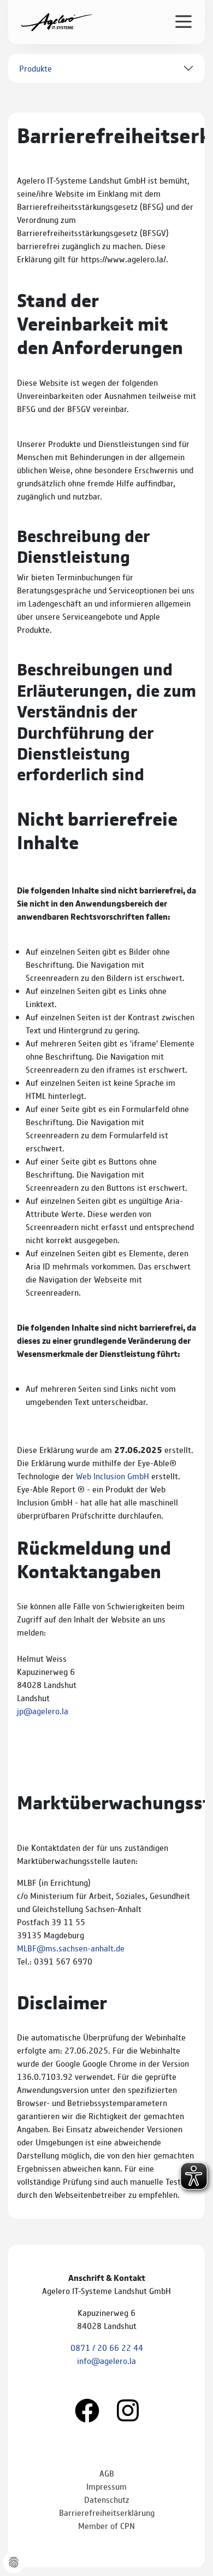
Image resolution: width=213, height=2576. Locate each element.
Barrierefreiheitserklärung (107, 2512)
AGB (107, 2473)
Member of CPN (106, 2525)
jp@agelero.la (43, 1711)
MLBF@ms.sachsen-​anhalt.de (71, 1948)
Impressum (106, 2486)
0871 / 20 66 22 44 (107, 2347)
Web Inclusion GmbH (113, 1476)
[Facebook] (87, 2409)
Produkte (35, 68)
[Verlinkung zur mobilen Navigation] (184, 21)
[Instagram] (128, 2409)
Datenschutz (107, 2499)
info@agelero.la (106, 2360)
